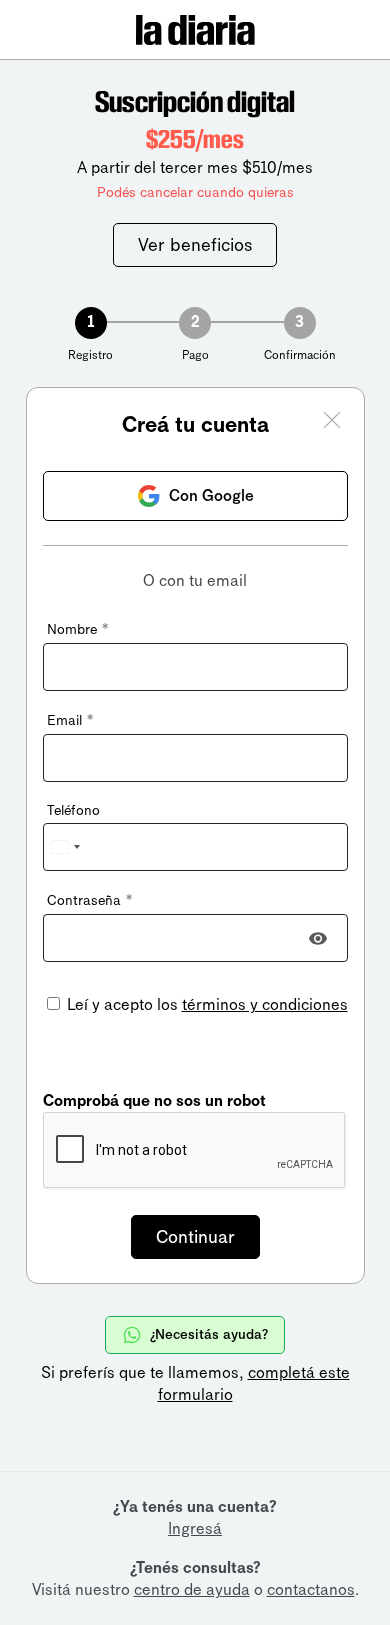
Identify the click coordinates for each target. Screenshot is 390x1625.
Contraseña (89, 900)
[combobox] (65, 847)
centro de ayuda (192, 1589)
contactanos (311, 1589)
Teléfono (73, 810)
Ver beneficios (195, 245)
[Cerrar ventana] (332, 423)
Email (70, 720)
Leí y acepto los (205, 1004)
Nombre (77, 629)
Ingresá (195, 1528)
